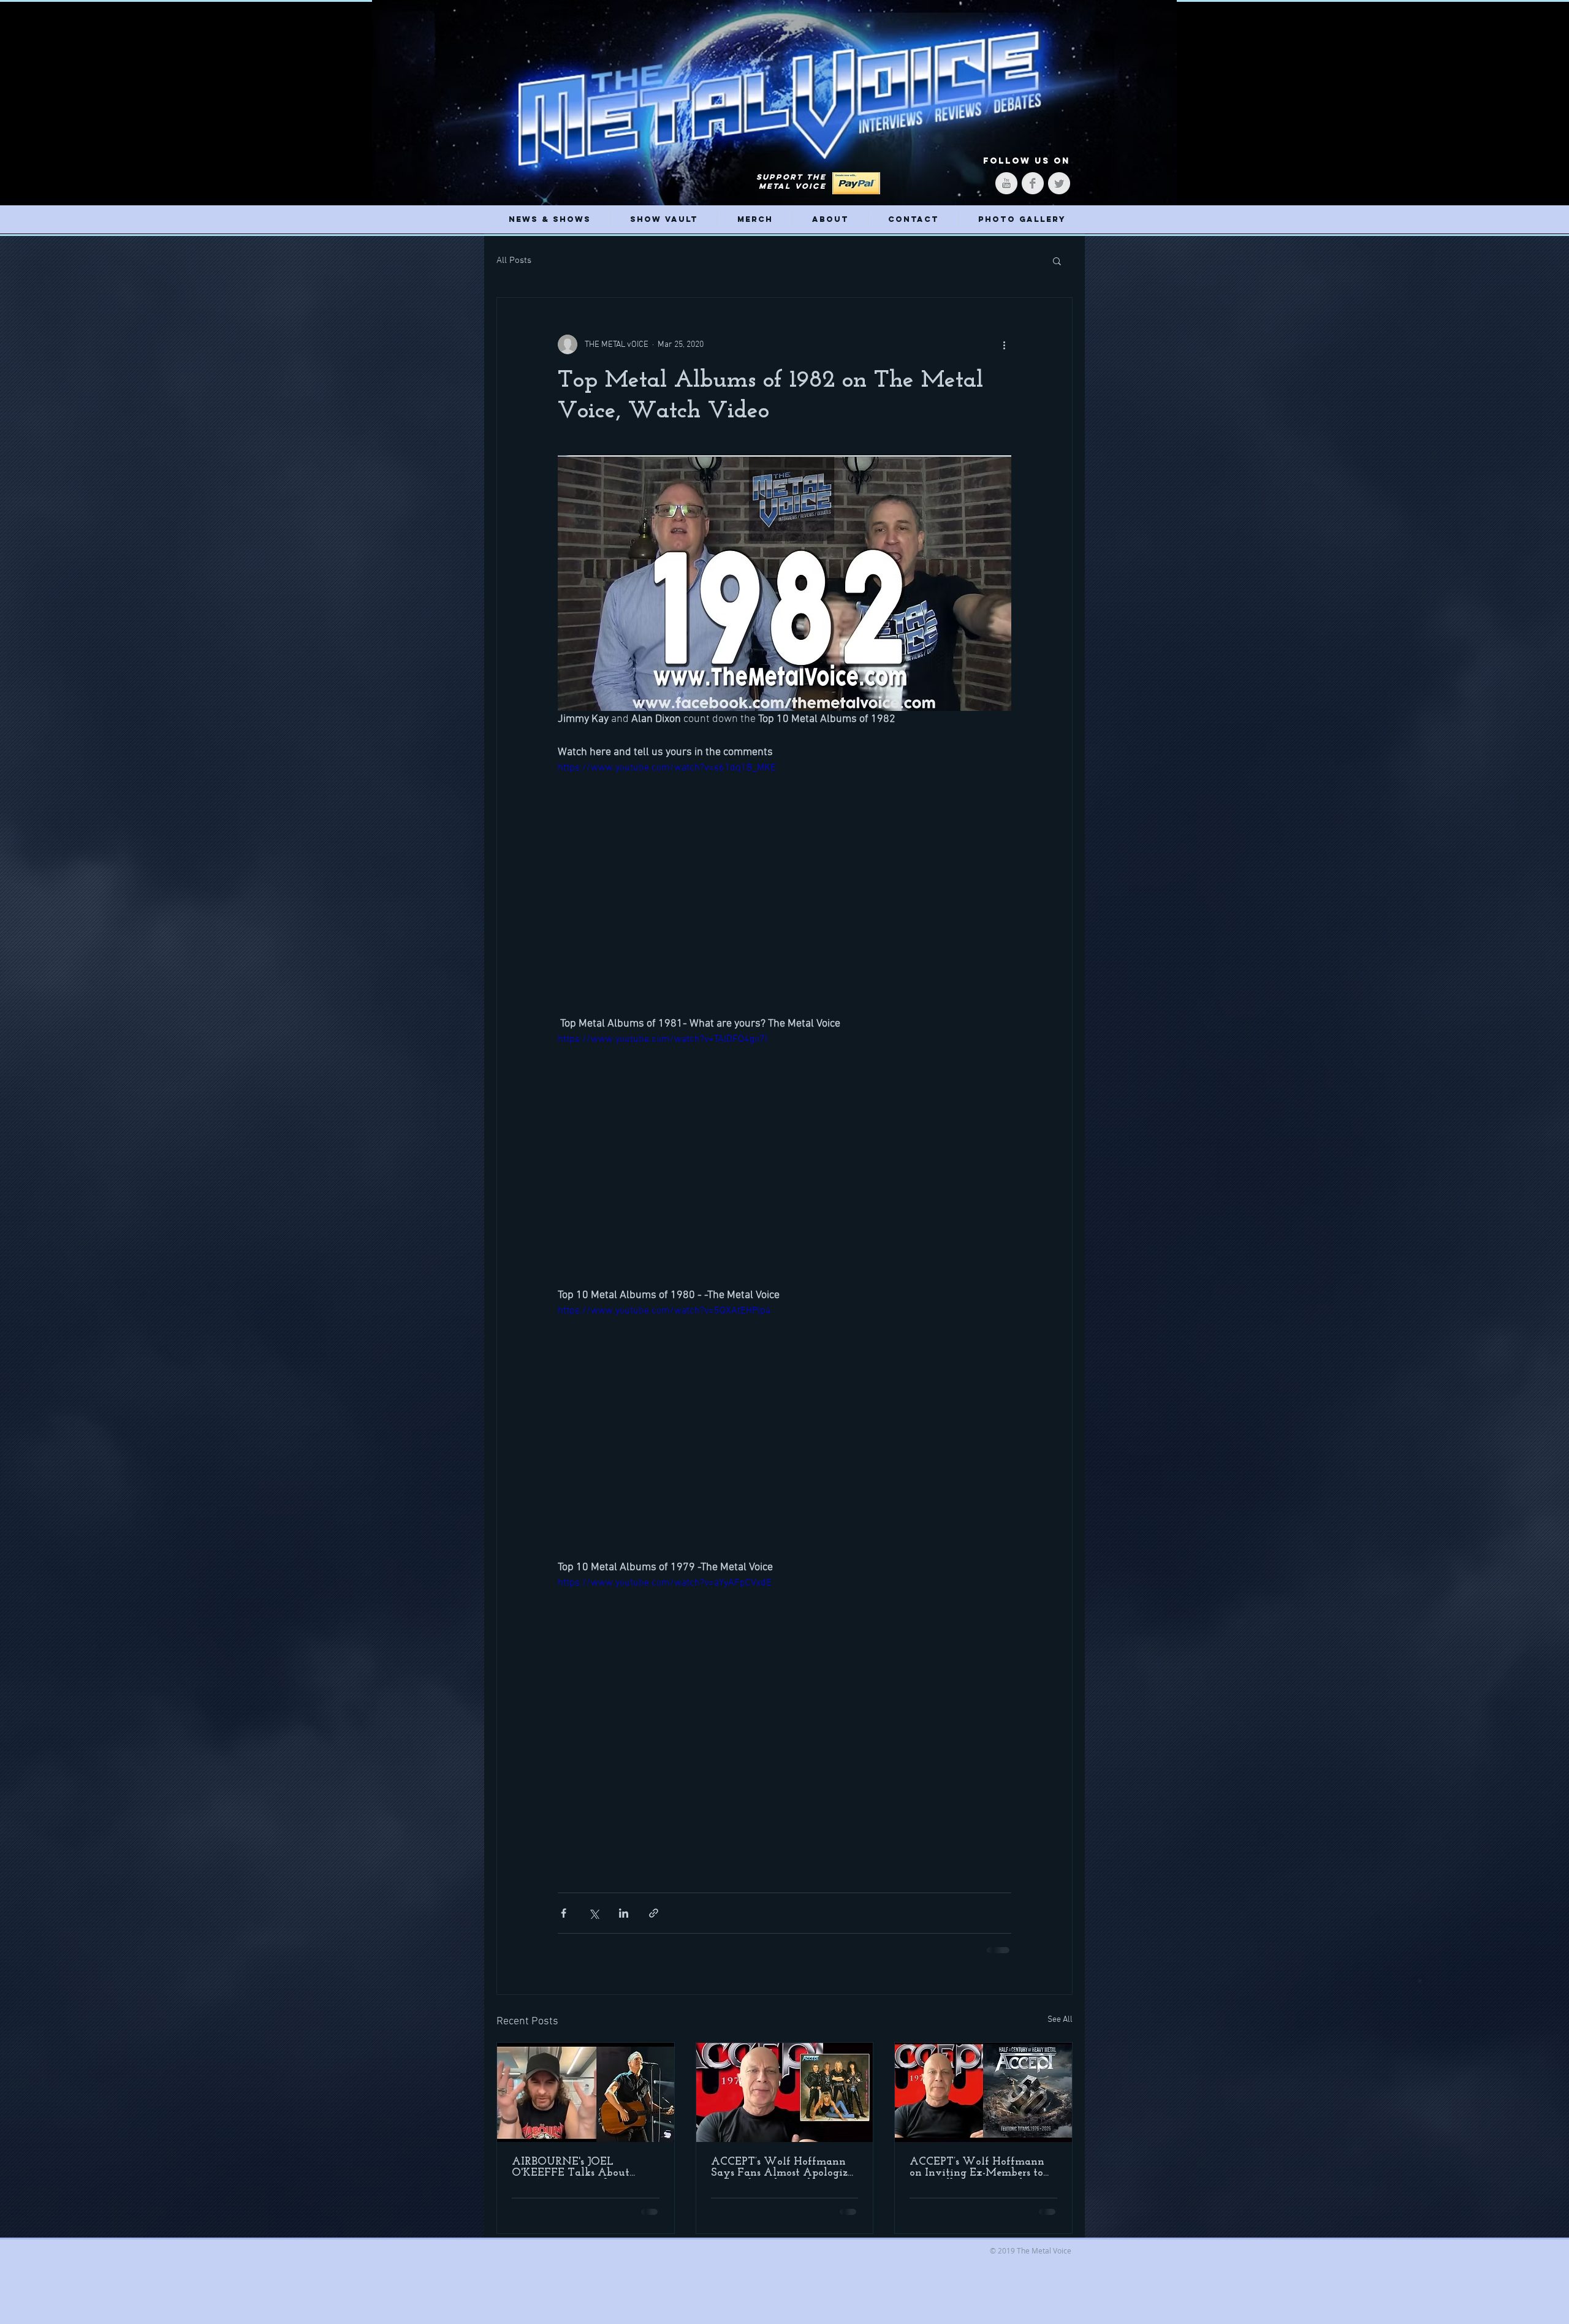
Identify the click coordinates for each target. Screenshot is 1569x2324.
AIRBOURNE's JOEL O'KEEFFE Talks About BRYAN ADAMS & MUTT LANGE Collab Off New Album (579, 2168)
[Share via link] (654, 1913)
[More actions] (1004, 344)
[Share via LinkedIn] (624, 1913)
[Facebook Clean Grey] (1033, 183)
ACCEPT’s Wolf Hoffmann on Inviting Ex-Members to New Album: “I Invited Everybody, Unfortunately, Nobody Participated (978, 2168)
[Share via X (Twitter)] (594, 1913)
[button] (1057, 260)
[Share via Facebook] (564, 1913)
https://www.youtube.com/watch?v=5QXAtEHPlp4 (664, 1311)
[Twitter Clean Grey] (1059, 183)
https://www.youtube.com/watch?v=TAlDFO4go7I (663, 1039)
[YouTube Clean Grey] (1006, 183)
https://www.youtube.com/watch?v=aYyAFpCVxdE (665, 1583)
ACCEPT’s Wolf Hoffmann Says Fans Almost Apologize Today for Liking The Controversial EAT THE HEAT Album (782, 2168)
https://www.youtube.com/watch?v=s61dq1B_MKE (667, 768)
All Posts (514, 260)
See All (1060, 2020)
